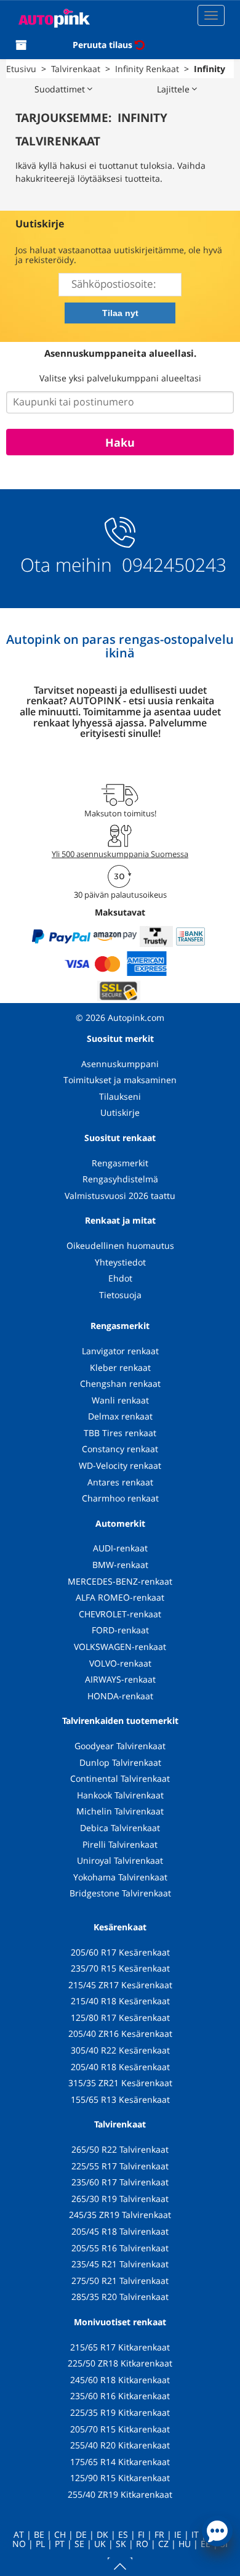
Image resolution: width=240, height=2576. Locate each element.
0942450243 (172, 565)
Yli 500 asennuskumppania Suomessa (120, 854)
